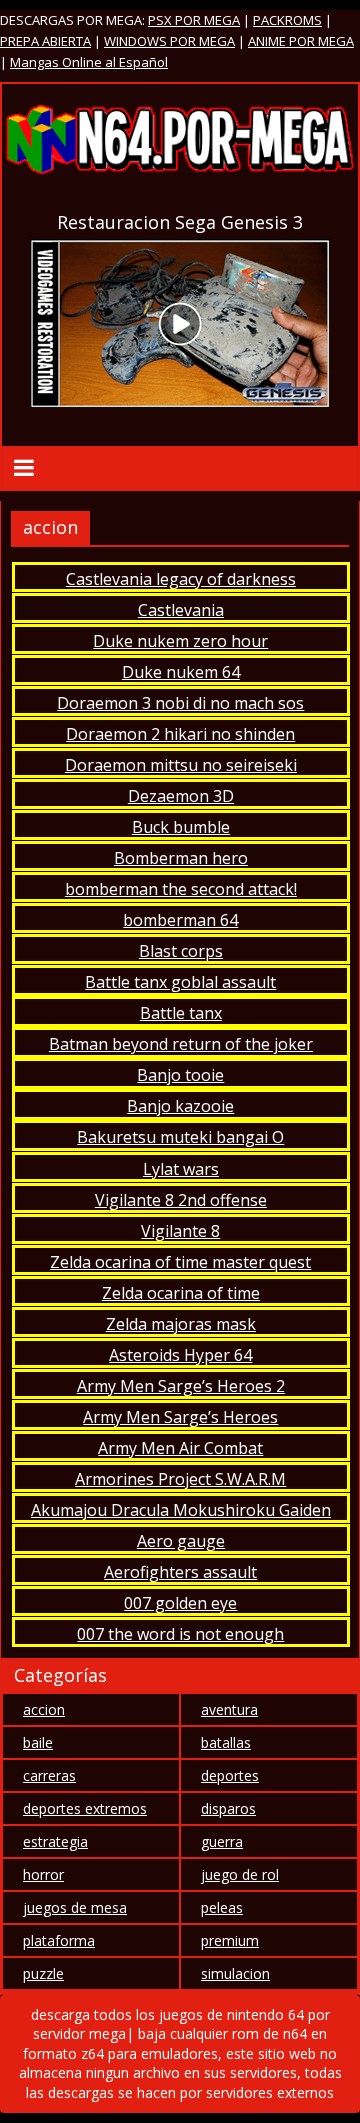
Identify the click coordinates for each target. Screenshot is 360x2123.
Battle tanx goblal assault (180, 982)
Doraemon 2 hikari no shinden (180, 734)
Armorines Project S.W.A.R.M (180, 1479)
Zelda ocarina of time (181, 1293)
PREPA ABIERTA (45, 41)
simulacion (235, 1973)
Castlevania (181, 610)
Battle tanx (181, 1013)
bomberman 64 (180, 920)
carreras (49, 1775)
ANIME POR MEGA (301, 41)
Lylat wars (181, 1169)
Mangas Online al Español (89, 62)
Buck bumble (181, 827)
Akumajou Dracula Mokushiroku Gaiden (181, 1510)
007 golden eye (180, 1603)
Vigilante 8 (180, 1231)
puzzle (43, 1973)
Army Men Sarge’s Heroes (180, 1417)
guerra (222, 1841)
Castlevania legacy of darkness (181, 579)
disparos (228, 1808)
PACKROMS (287, 20)
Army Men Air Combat (180, 1448)
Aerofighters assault (180, 1572)
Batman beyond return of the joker (181, 1044)
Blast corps (181, 951)
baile (38, 1742)
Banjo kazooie (180, 1106)
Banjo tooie (180, 1075)
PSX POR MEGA (194, 20)
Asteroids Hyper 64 (180, 1355)
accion (44, 1709)
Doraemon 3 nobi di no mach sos (180, 703)
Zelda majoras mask (181, 1324)
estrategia (55, 1841)
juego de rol (240, 1874)
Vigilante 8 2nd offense (181, 1200)
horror (43, 1874)
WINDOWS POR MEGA (169, 41)
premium (230, 1940)
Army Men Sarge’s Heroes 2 (181, 1386)
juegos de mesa (75, 1907)
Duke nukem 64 (181, 672)
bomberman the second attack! (181, 889)
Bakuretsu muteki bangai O (180, 1137)
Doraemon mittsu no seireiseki (181, 765)
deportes (230, 1775)
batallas (226, 1742)
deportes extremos (85, 1808)
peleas (222, 1907)
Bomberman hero (181, 858)
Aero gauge (181, 1541)
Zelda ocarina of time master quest (180, 1262)
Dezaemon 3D (181, 796)
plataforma (59, 1940)
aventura (229, 1709)
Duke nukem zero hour (180, 641)
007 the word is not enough (180, 1634)
